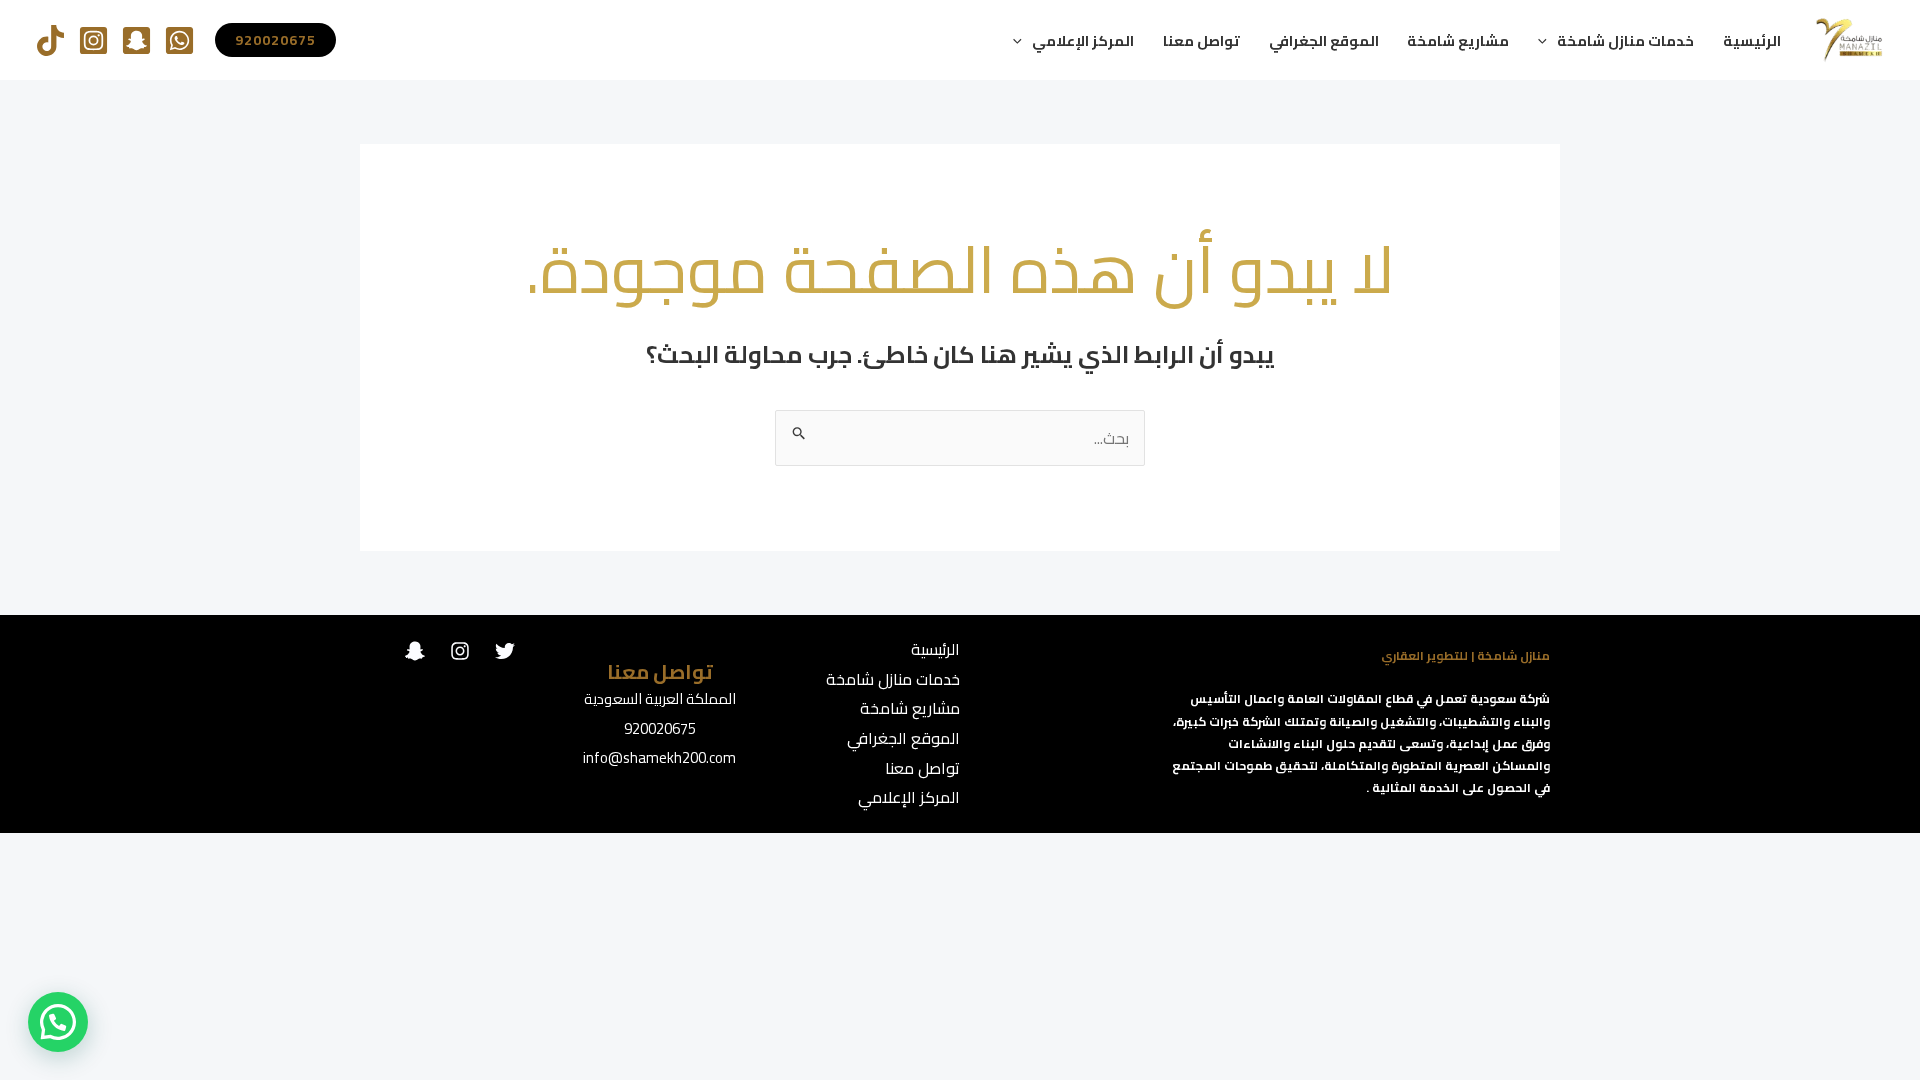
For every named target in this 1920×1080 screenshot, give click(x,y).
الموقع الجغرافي (1324, 40)
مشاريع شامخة (1458, 40)
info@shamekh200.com (659, 757)
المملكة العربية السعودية (660, 698)
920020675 (660, 728)
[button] (1547, 40)
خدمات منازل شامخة (1625, 40)
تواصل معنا (1201, 40)
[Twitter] (505, 651)
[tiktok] (50, 40)
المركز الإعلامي (1083, 40)
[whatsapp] (179, 40)
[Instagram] (93, 40)
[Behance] (415, 651)
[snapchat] (136, 40)
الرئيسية (1752, 40)
